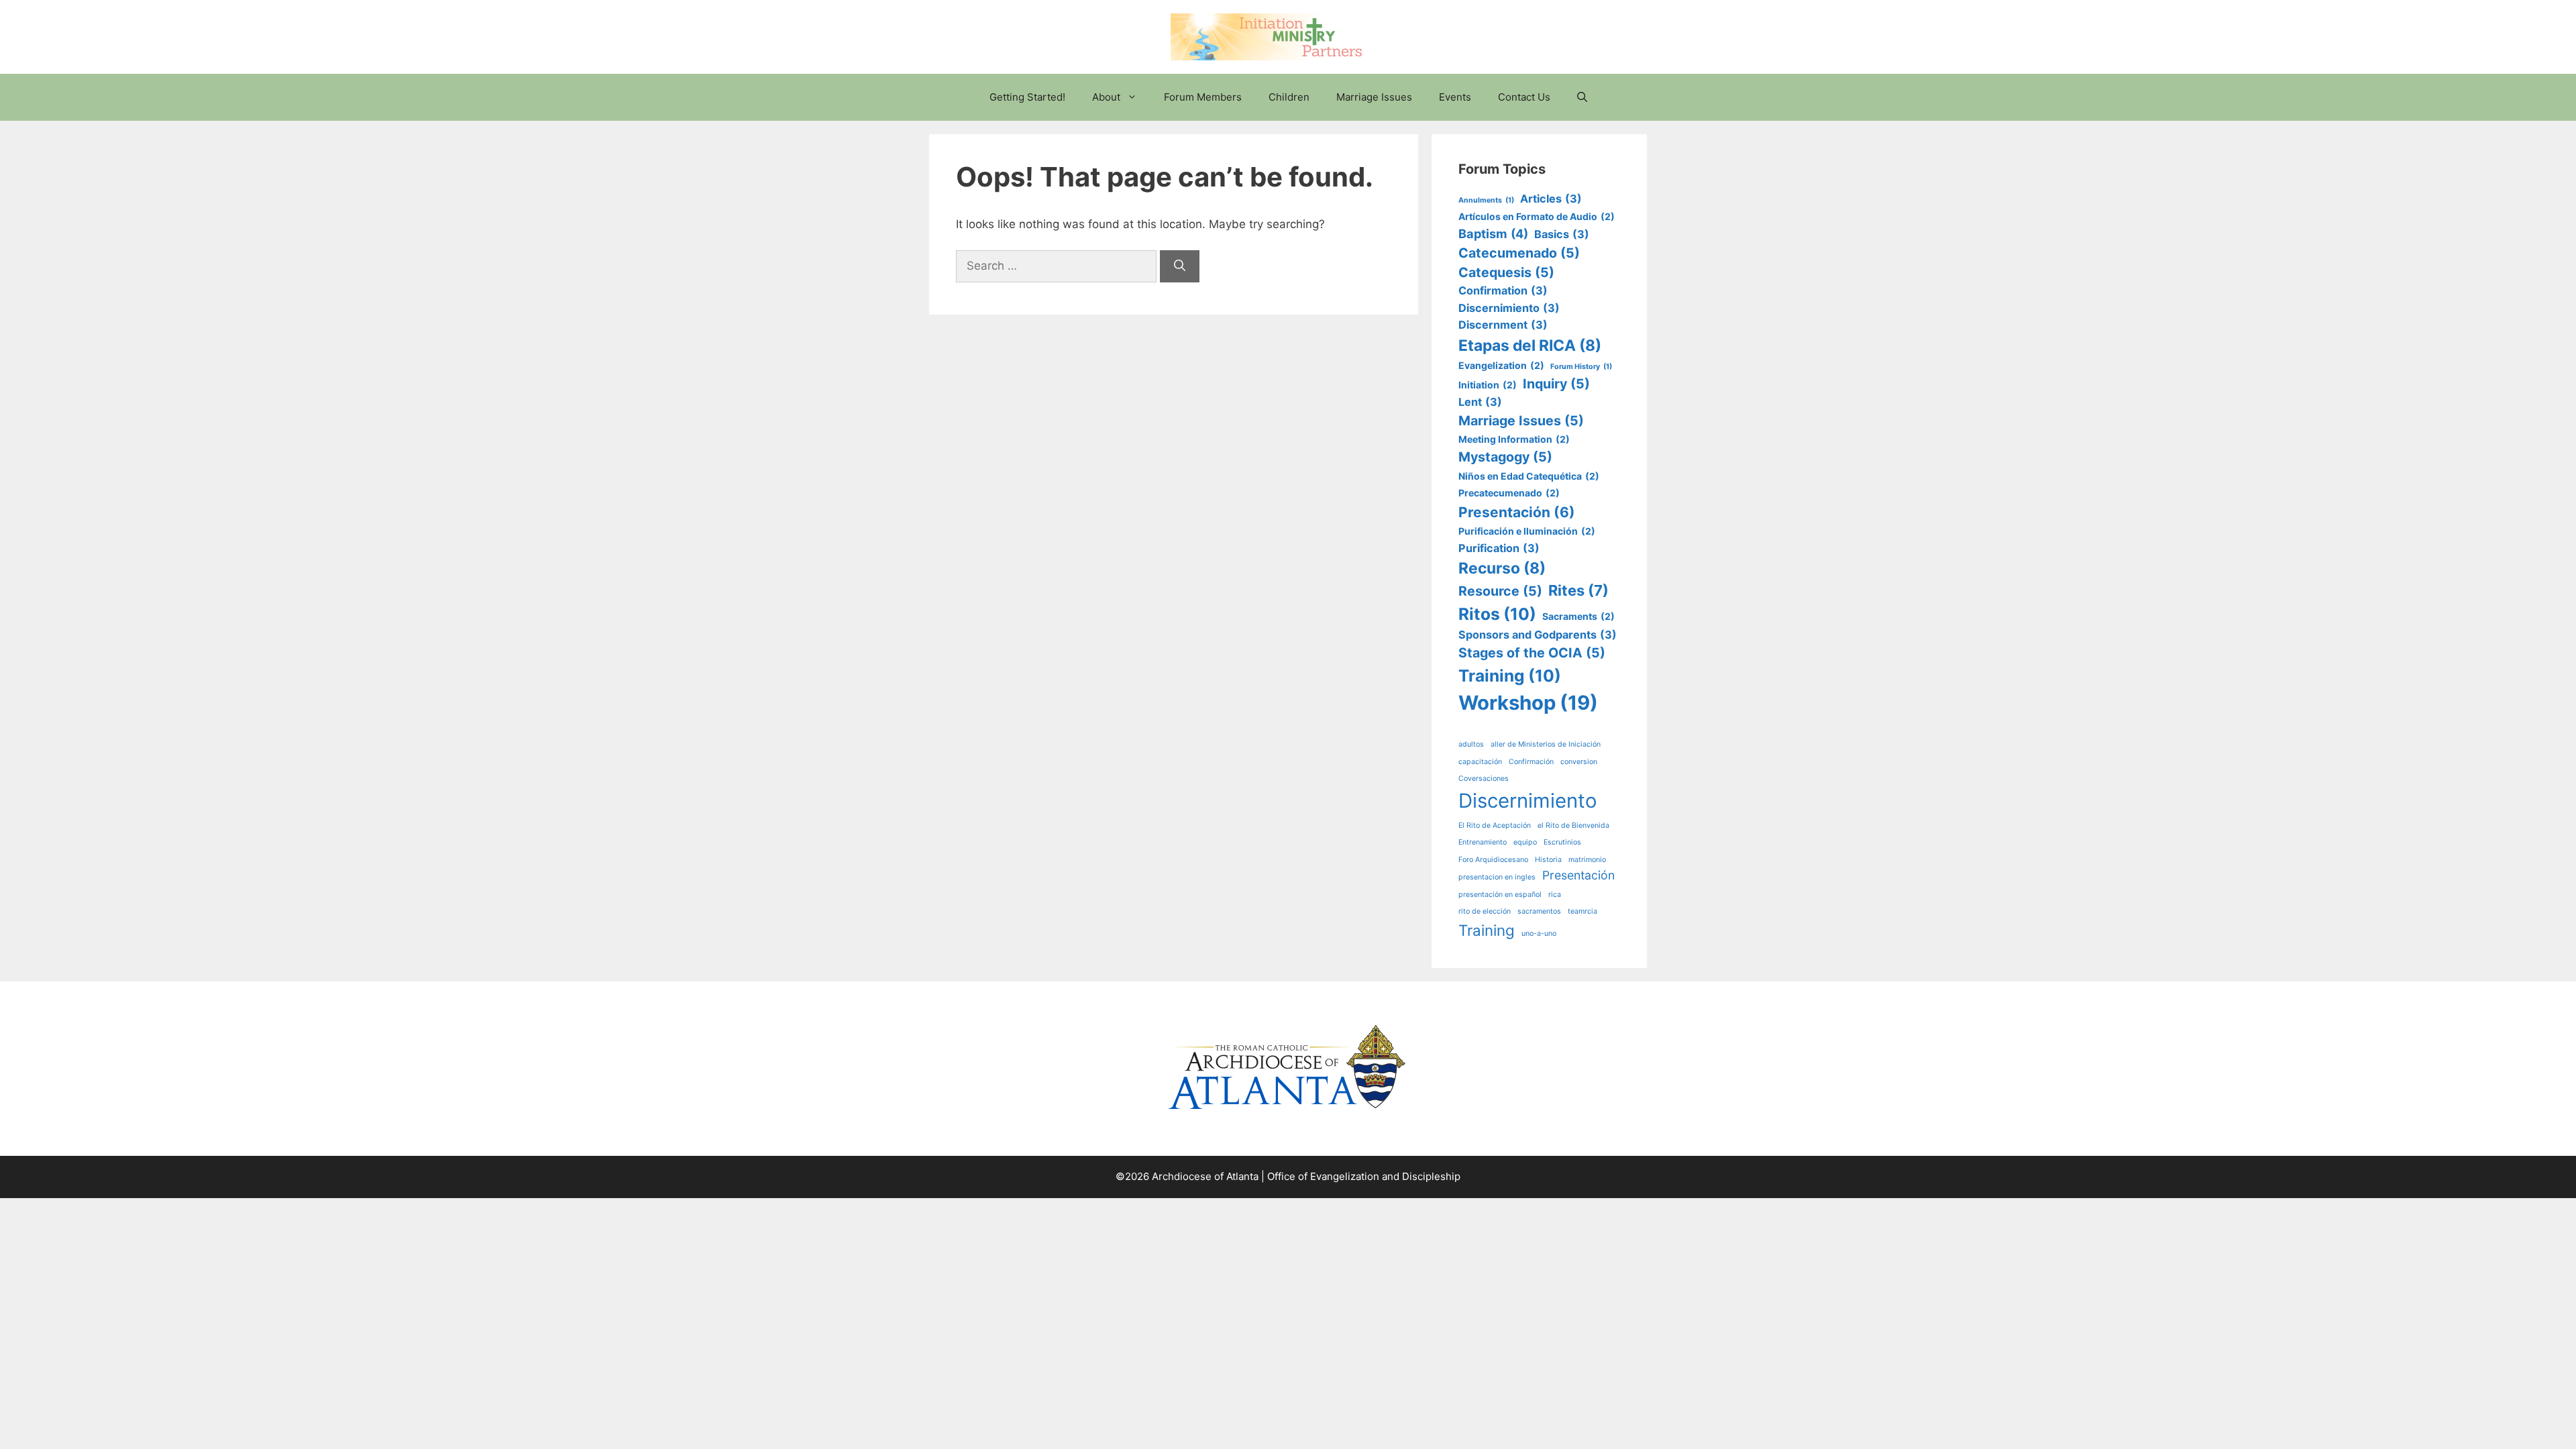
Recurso (1502, 568)
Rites (1578, 590)
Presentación (1517, 512)
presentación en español (1500, 895)
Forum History (1581, 367)
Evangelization (1501, 365)
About (1106, 97)
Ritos (1497, 614)
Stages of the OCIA (1532, 653)
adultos (1471, 744)
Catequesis (1506, 272)
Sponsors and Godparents (1538, 635)
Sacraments (1578, 616)
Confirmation (1503, 290)
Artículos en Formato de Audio (1537, 216)
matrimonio (1587, 860)
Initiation (1488, 385)
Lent (1480, 402)
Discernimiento (1509, 308)
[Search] (1180, 266)
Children (1289, 97)
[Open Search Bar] (1582, 97)
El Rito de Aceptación (1495, 825)
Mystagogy (1505, 457)
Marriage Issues (1374, 97)
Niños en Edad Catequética (1529, 476)
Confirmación (1531, 762)
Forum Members (1203, 97)
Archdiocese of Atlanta (1205, 1176)
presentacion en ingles (1497, 877)
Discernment (1503, 325)
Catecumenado (1519, 253)
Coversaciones (1484, 779)
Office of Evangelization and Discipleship (1364, 1176)
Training (1510, 676)
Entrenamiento (1483, 842)
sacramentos (1539, 911)
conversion (1579, 762)
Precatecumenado (1509, 493)
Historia (1548, 860)
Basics (1562, 234)
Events (1455, 97)
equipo (1525, 842)
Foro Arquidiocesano (1493, 860)
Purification (1499, 548)
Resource (1500, 591)
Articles (1551, 199)
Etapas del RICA (1530, 345)
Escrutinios (1562, 842)
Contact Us (1524, 97)
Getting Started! (1027, 97)
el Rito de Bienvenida (1573, 825)
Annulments (1486, 200)
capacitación (1480, 762)
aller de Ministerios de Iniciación (1546, 744)
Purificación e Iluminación (1527, 531)
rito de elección (1485, 911)
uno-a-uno (1539, 933)
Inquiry (1556, 384)
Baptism (1493, 233)
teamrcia (1582, 911)
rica (1555, 895)
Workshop (1528, 703)
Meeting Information (1514, 439)
